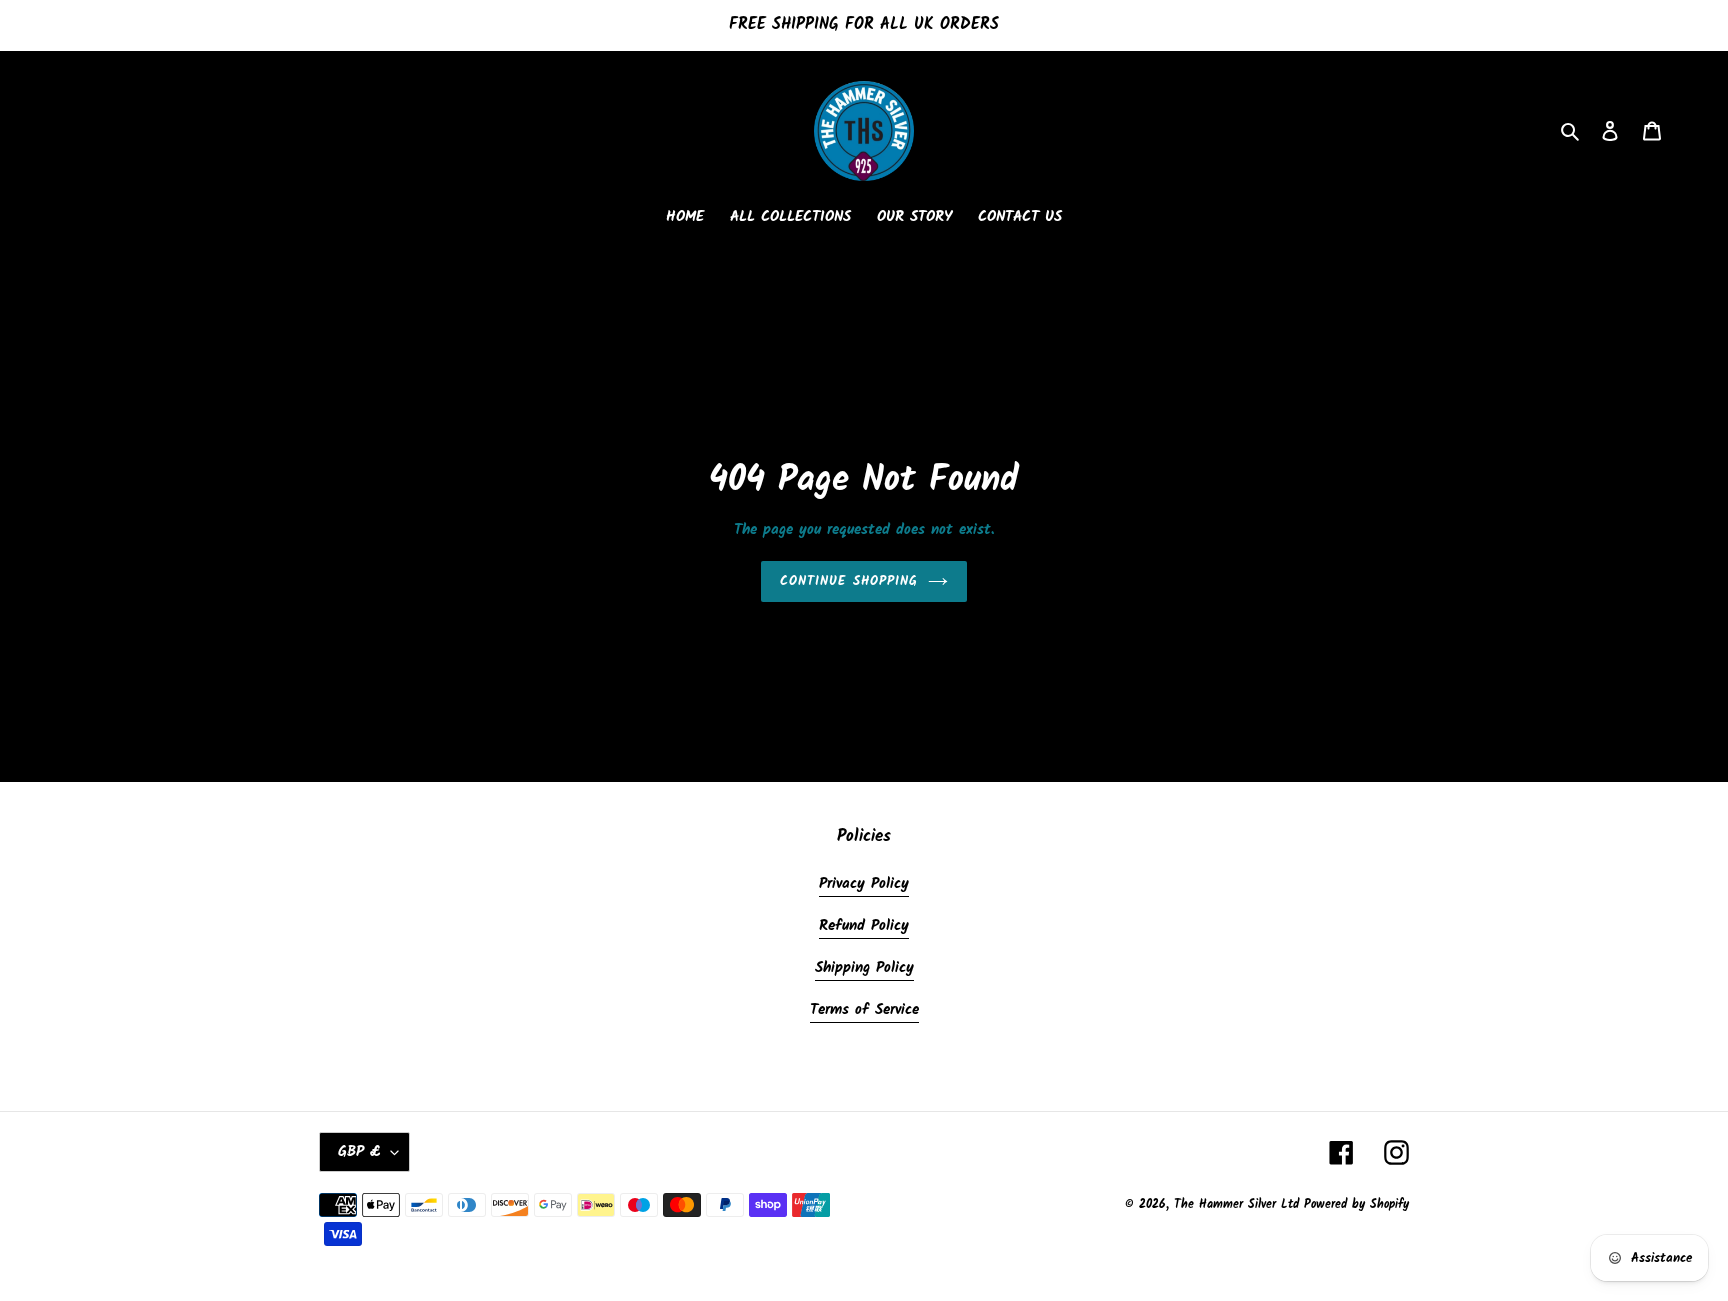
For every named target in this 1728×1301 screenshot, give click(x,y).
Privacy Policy (864, 884)
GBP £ (359, 1152)
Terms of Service (864, 1010)
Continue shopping (849, 581)
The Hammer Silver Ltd (1239, 1204)
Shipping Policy (864, 968)
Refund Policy (864, 926)
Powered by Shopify (1356, 1204)
